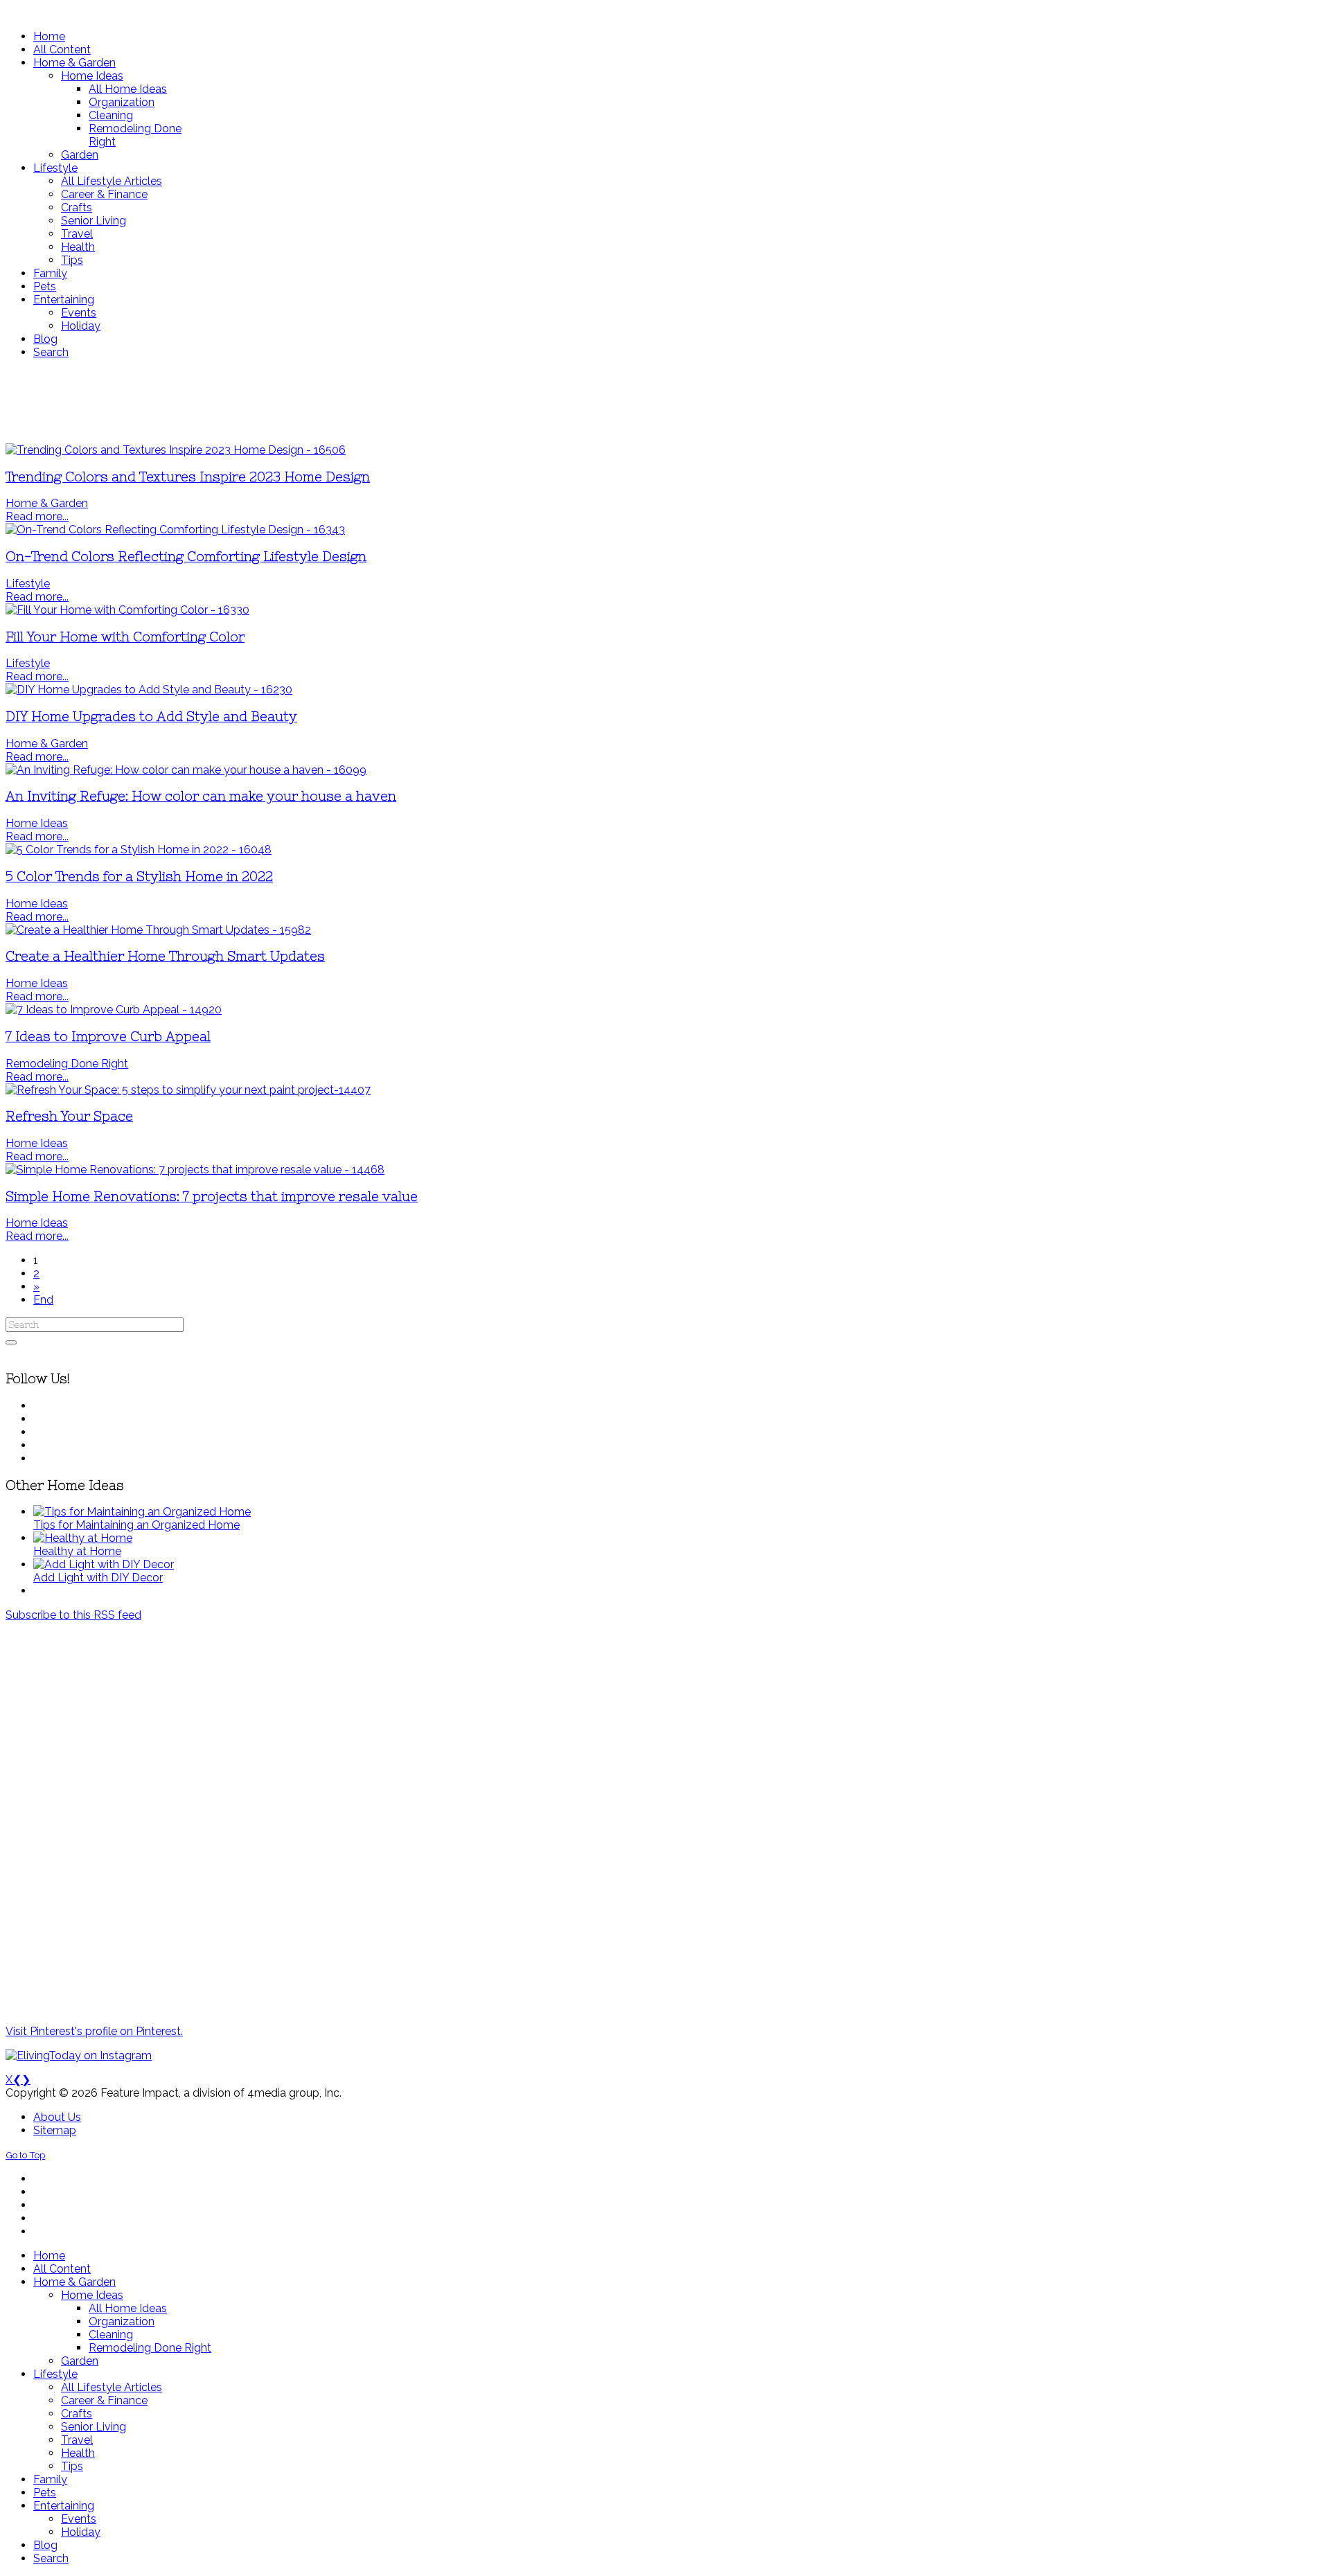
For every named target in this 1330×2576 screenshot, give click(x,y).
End (43, 1300)
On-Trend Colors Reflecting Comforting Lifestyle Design (186, 557)
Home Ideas (37, 823)
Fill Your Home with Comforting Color (125, 637)
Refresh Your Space (69, 1116)
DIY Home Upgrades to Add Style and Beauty (151, 717)
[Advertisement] (411, 401)
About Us (57, 2117)
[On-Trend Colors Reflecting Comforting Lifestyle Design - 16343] (175, 530)
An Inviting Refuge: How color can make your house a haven (201, 796)
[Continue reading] (142, 1512)
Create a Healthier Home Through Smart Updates (165, 956)
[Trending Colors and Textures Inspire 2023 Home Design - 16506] (176, 450)
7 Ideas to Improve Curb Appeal (108, 1037)
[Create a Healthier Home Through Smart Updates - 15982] (158, 930)
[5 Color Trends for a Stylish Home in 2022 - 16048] (139, 850)
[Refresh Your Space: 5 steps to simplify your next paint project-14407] (188, 1090)
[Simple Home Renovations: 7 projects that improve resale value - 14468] (195, 1170)
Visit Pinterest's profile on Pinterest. (94, 2031)
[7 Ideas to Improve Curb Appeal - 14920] (114, 1010)
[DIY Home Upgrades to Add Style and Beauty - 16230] (149, 690)
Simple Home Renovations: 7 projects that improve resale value (212, 1197)
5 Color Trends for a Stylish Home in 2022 (139, 877)
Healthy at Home (77, 1551)
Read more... (37, 516)
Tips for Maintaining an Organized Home (136, 1525)
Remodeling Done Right (67, 1064)
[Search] (11, 1342)
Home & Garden (47, 503)
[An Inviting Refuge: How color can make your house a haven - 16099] (186, 770)
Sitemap (55, 2130)
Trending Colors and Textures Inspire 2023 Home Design (188, 477)
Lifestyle (28, 584)
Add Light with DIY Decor (98, 1578)
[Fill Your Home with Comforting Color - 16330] (127, 610)
